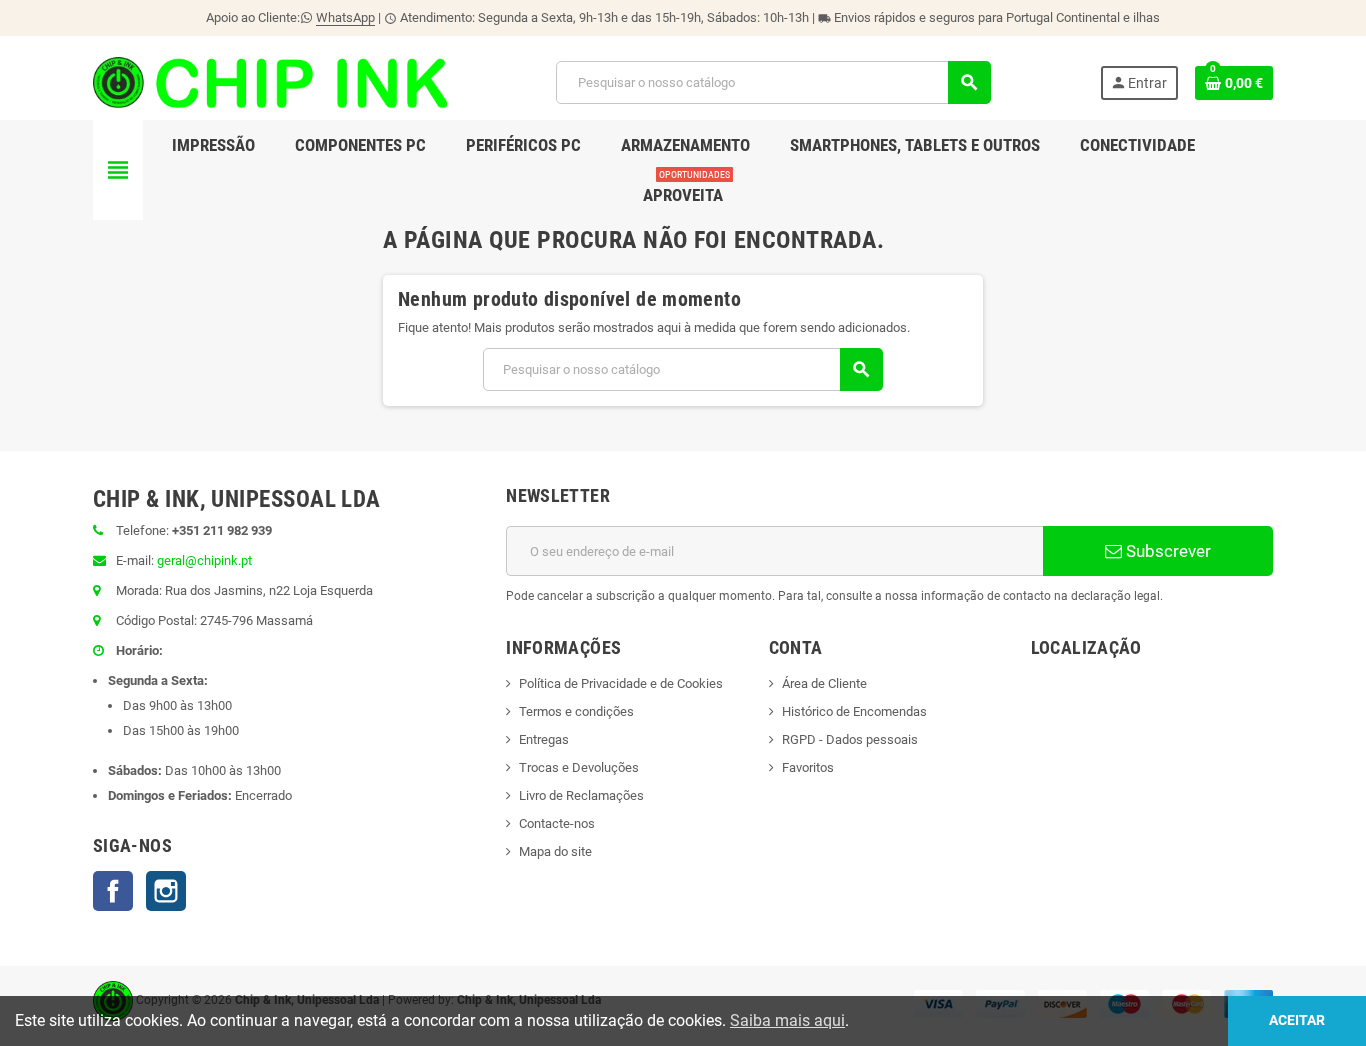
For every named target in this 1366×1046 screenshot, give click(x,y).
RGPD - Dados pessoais (850, 739)
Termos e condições (576, 711)
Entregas (544, 739)
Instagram (166, 891)
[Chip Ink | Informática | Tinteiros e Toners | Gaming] (270, 81)
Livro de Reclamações (581, 795)
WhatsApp (345, 17)
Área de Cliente (824, 683)
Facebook (113, 891)
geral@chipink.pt (204, 560)
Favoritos (808, 767)
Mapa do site (555, 851)
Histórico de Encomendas (854, 711)
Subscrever (1166, 551)
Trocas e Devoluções (579, 767)
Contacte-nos (557, 823)
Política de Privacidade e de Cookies (621, 683)
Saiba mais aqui (787, 1020)
